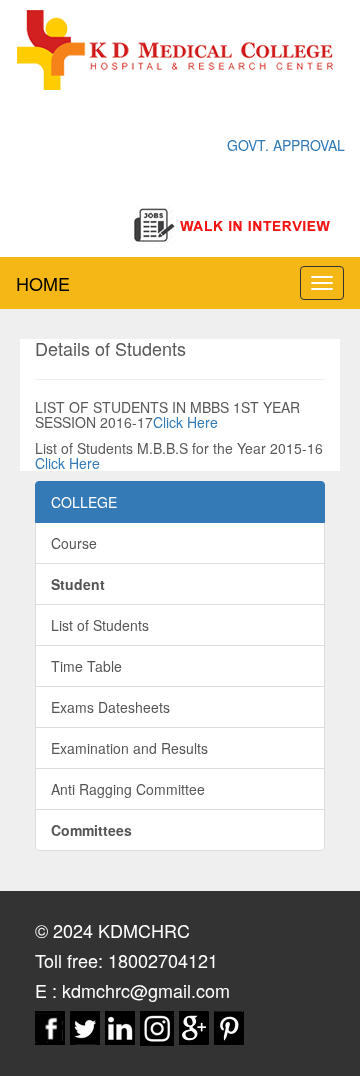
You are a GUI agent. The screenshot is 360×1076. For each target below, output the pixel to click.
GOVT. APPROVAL (286, 145)
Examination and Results (129, 748)
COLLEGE (84, 502)
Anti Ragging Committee (128, 789)
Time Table (86, 666)
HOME (43, 283)
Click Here (185, 422)
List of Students (100, 625)
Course (74, 543)
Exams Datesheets (110, 707)
